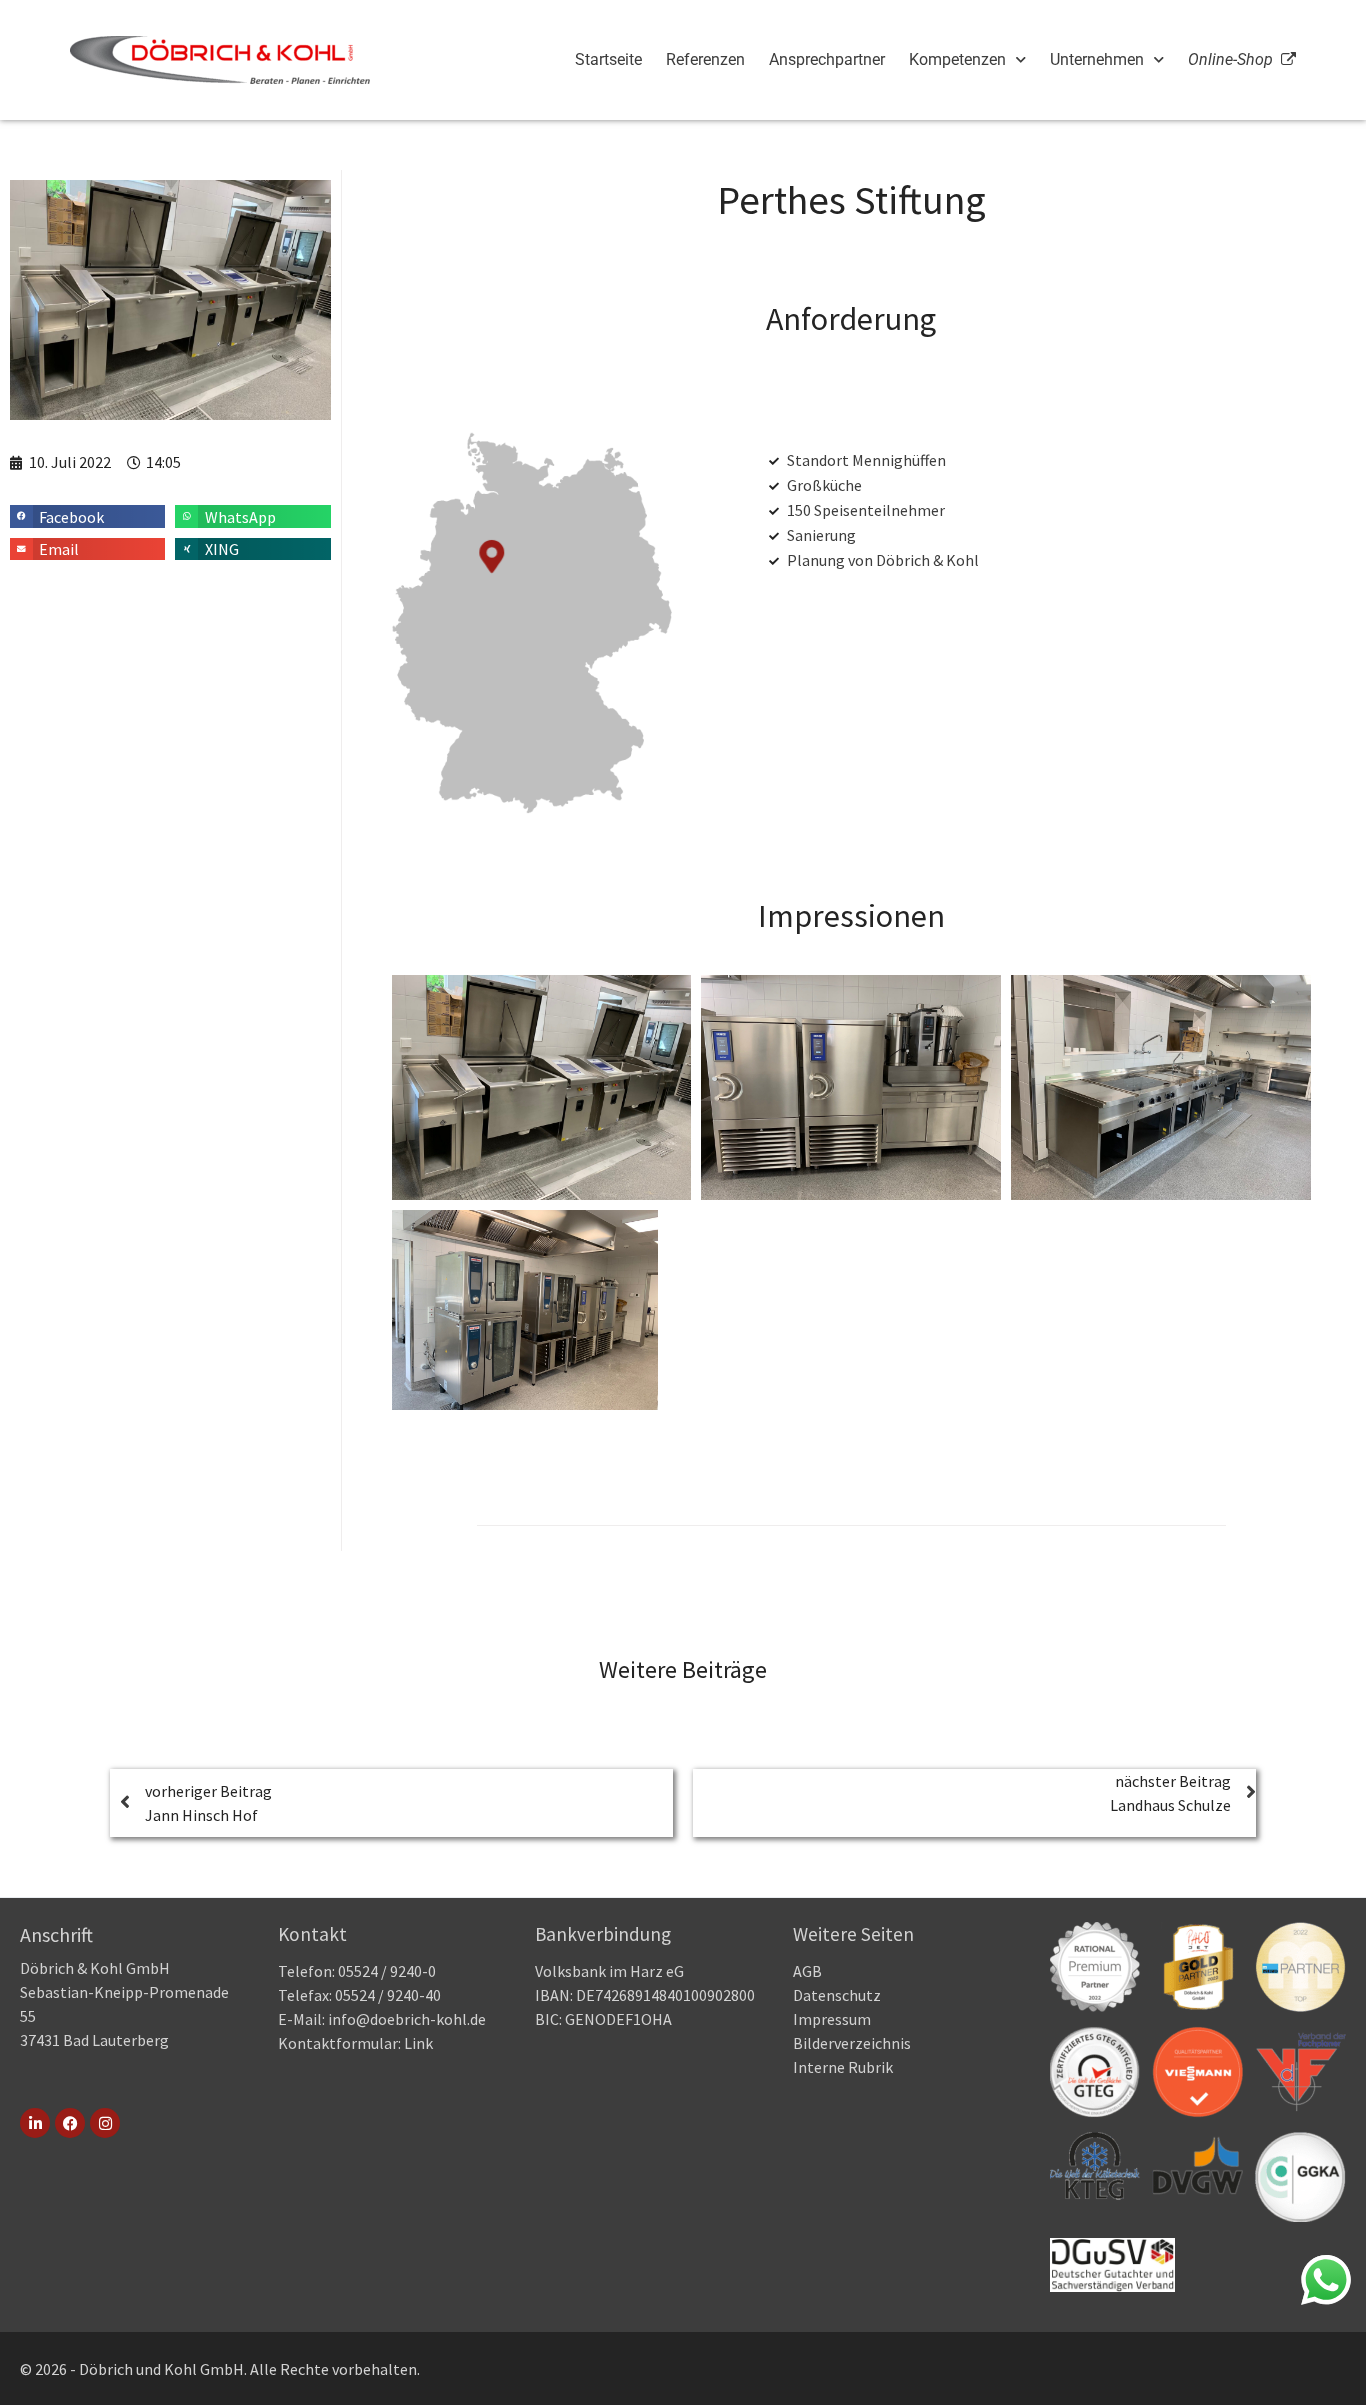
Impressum (832, 2019)
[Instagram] (105, 2123)
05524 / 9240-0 (387, 1971)
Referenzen (705, 59)
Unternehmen (1097, 59)
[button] (87, 516)
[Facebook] (70, 2123)
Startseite (608, 59)
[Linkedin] (35, 2123)
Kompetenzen (957, 59)
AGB (807, 1971)
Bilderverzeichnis (852, 2043)
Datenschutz (837, 1995)
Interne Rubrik (843, 2067)
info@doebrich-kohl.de (407, 2019)
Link (417, 2043)
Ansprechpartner (827, 59)
